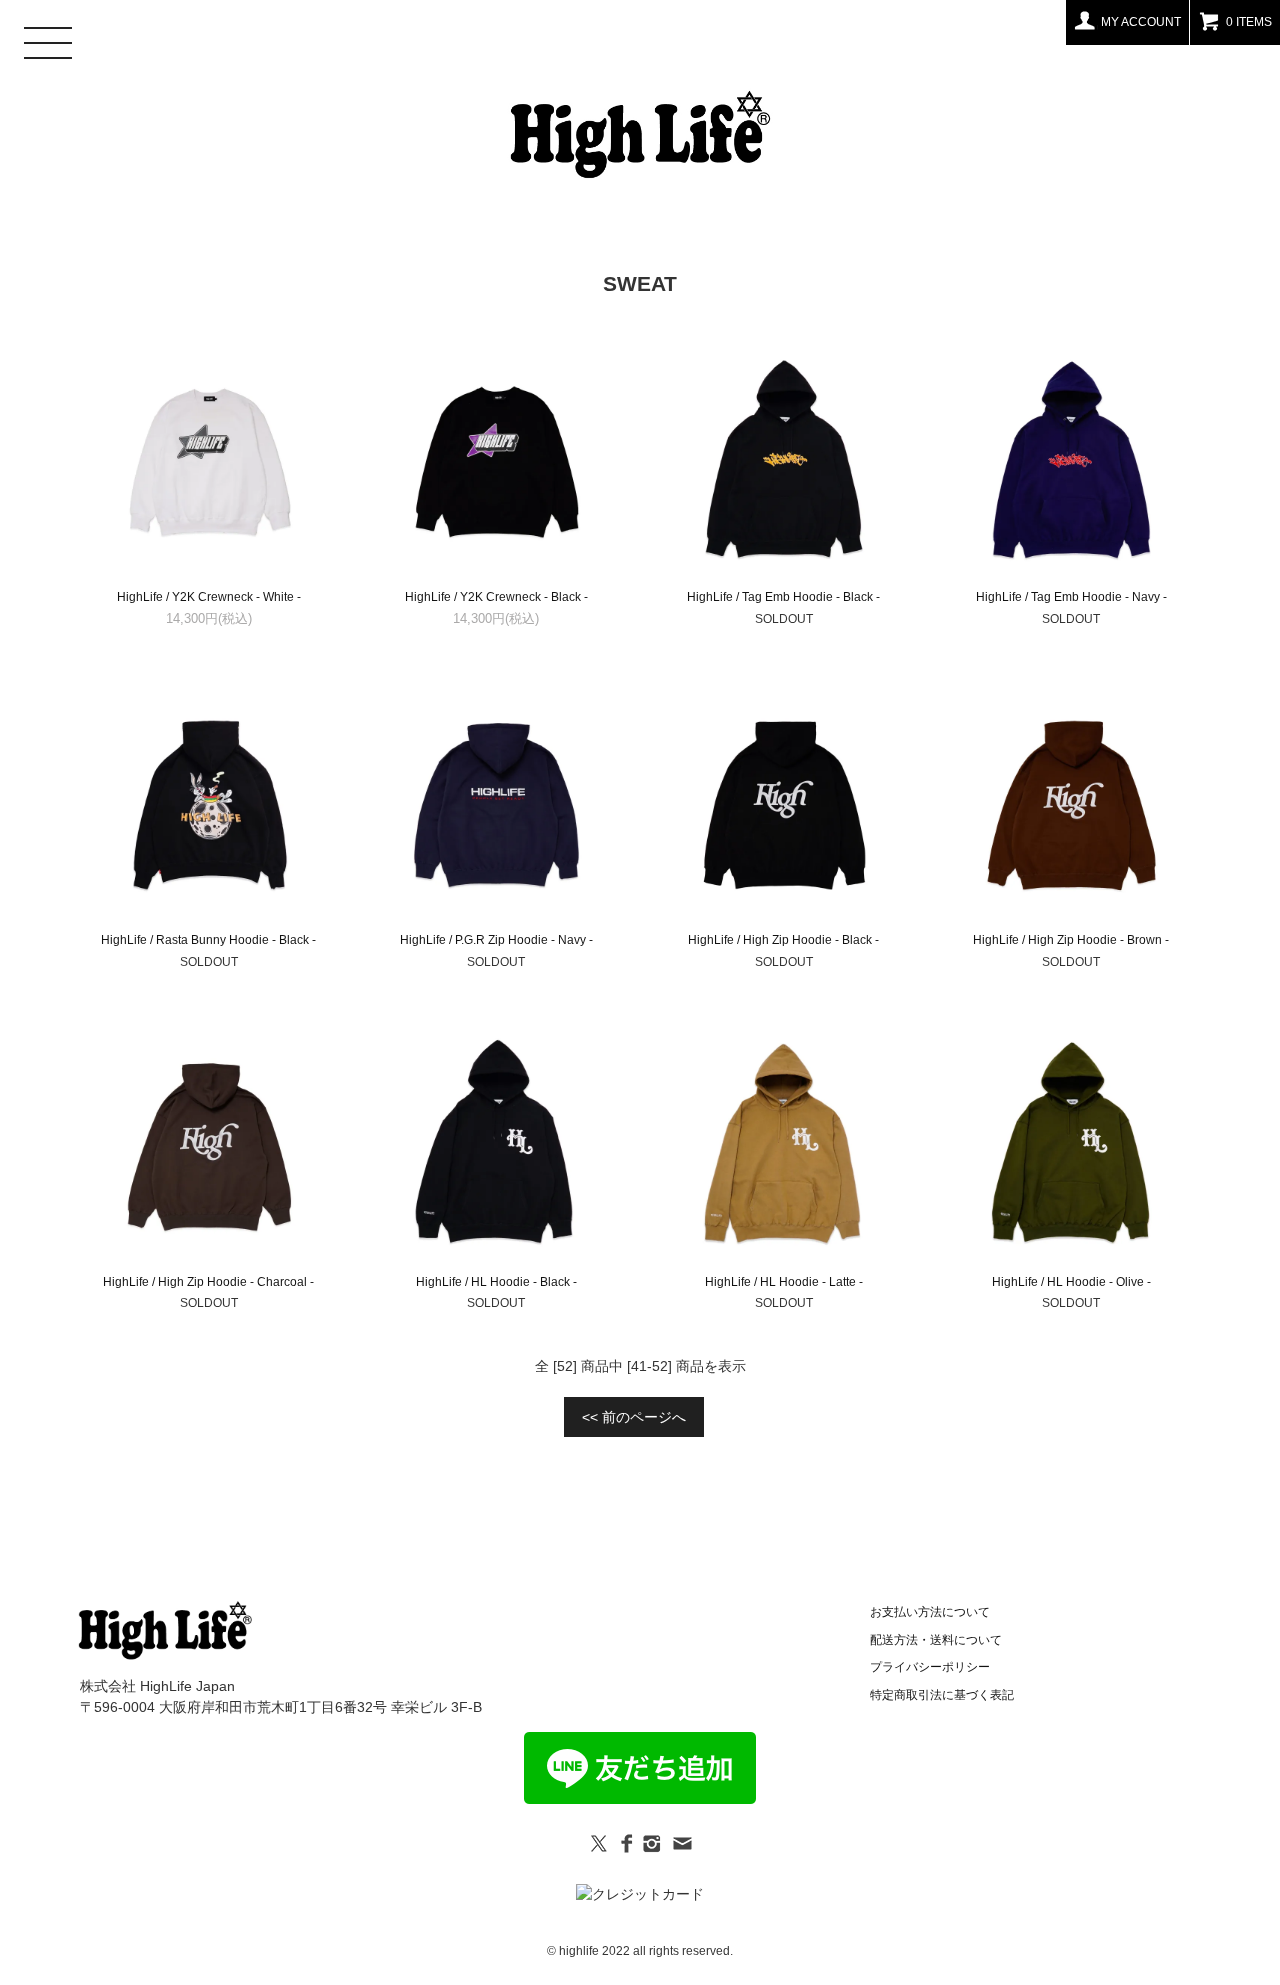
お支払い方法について (930, 1612)
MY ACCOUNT (1141, 22)
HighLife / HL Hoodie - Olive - (1071, 1282)
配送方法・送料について (936, 1640)
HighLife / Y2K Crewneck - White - (209, 597)
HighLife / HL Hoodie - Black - (496, 1282)
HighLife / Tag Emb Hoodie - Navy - (1071, 597)
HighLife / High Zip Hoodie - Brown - (1071, 940)
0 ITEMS (1249, 22)
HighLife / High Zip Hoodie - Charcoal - (208, 1282)
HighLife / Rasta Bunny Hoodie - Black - (208, 940)
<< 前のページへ (634, 1417)
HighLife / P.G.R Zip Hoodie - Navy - (496, 940)
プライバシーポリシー (930, 1667)
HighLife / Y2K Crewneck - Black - (496, 597)
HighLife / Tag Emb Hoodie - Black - (783, 597)
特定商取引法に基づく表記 (942, 1695)
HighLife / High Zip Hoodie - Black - (783, 940)
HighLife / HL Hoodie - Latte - (784, 1282)
